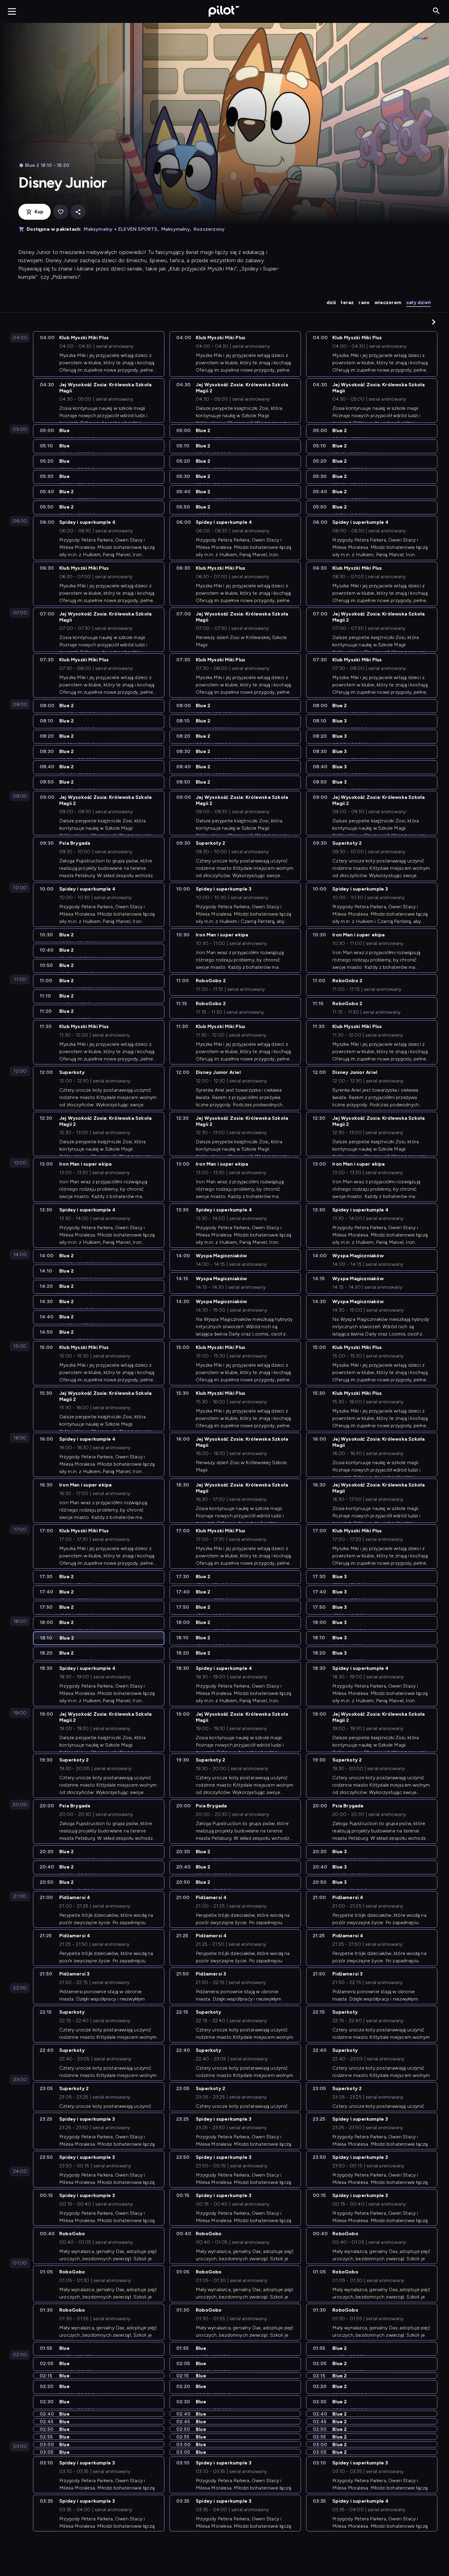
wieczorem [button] (388, 302)
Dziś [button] (331, 302)
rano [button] (364, 302)
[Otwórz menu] (12, 11)
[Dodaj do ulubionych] (61, 212)
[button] (434, 322)
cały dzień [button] (418, 302)
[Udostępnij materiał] (78, 212)
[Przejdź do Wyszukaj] (436, 11)
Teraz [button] (347, 302)
